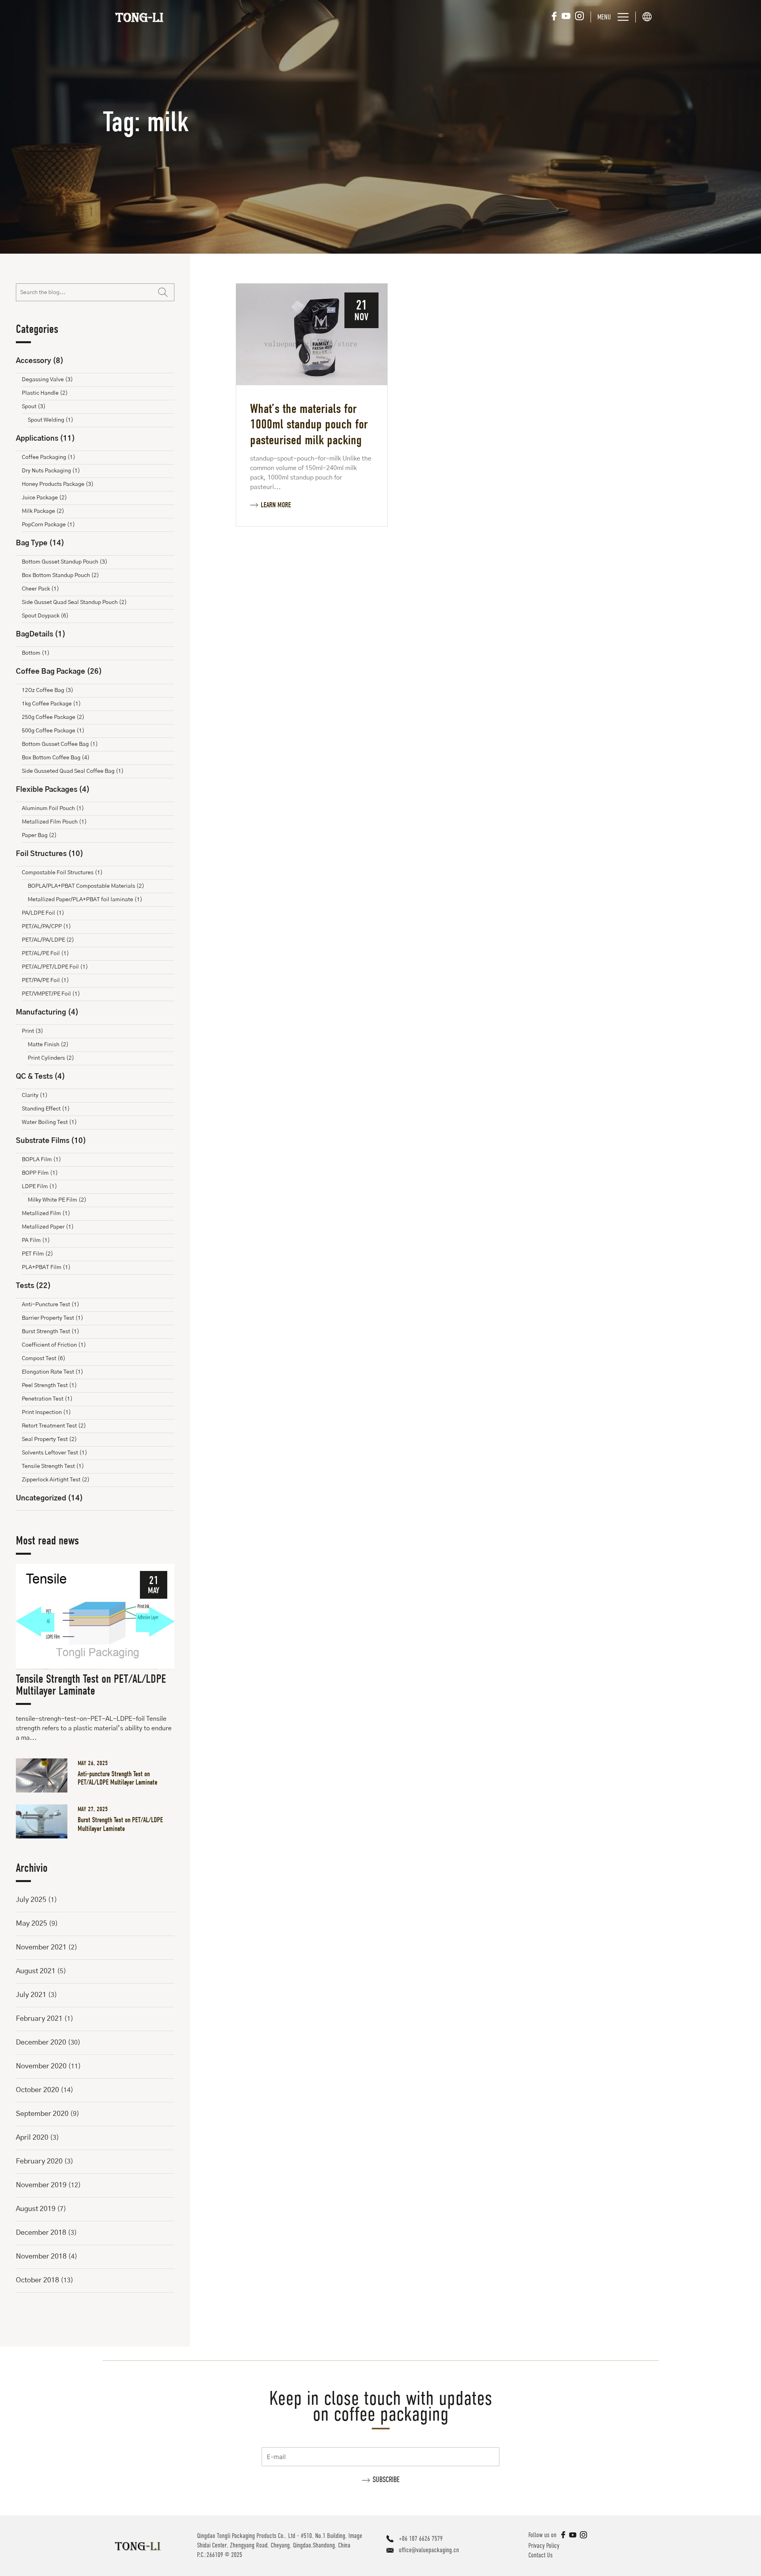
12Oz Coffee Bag (48, 690)
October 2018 (37, 2280)
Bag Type (40, 543)
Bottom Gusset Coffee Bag (60, 744)
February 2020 (39, 2161)
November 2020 (41, 2066)
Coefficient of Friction (54, 1345)
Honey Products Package (58, 484)
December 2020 (41, 2043)
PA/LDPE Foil (43, 913)
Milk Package (43, 511)
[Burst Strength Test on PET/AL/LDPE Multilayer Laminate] (45, 1821)
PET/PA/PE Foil (45, 980)
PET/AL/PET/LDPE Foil (55, 967)
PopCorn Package (48, 525)
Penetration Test (47, 1399)
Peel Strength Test (49, 1385)
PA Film (36, 1240)
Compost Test (44, 1359)
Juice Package (44, 498)
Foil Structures (50, 854)
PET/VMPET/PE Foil (51, 994)
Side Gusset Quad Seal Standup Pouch (74, 602)
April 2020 (32, 2138)
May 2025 (32, 1924)
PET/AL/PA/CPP (46, 927)
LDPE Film (39, 1187)
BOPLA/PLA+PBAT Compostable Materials (86, 886)
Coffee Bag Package (59, 672)
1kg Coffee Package (51, 704)
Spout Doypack (45, 616)
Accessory (40, 361)
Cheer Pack (40, 589)
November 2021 (41, 1947)
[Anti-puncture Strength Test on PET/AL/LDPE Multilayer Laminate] (45, 1775)
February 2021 (39, 2019)
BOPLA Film (41, 1160)
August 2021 (36, 1971)
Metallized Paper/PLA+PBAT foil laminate (85, 900)
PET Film (37, 1254)
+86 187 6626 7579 (421, 2539)
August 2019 (36, 2209)
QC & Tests (40, 1077)
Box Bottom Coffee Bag (56, 758)
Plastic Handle (45, 393)
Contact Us (540, 2555)
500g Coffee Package (53, 731)
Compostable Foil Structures (62, 873)
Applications (45, 439)
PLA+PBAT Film (46, 1267)
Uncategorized (49, 1498)
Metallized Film (46, 1213)
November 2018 (41, 2257)
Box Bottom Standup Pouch (60, 575)
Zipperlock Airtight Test (56, 1480)
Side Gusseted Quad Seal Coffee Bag (73, 771)
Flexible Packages (53, 790)
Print (33, 1031)
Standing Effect (46, 1109)
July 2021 (31, 1995)
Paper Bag (39, 835)
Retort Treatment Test (54, 1426)
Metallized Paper (48, 1227)
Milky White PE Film (57, 1200)
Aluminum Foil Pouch (53, 808)
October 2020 (37, 2090)
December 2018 (41, 2233)
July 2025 (31, 1900)
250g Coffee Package (53, 717)
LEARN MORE (276, 505)
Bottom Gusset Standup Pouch (65, 562)
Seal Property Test (49, 1439)
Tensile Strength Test (53, 1466)
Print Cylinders (51, 1058)
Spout (34, 407)
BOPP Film (40, 1173)
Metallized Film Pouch (54, 822)
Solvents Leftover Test (54, 1453)
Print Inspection (46, 1412)
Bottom (36, 653)
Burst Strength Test (51, 1332)
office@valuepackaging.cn (429, 2550)
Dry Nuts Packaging (51, 471)
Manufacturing (47, 1013)
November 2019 (41, 2185)
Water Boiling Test (49, 1122)
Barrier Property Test (53, 1318)
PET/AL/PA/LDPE (48, 940)
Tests (33, 1286)
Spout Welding (51, 420)
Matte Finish (48, 1045)
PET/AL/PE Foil (45, 954)
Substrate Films (51, 1141)
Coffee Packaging (49, 457)
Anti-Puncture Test (51, 1305)
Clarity (35, 1095)
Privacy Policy (544, 2546)
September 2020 (42, 2114)
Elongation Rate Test (53, 1372)
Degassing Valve (47, 380)
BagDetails (41, 634)
